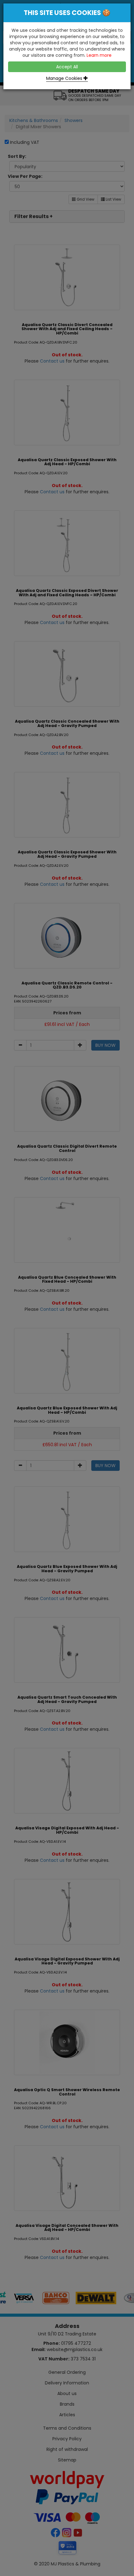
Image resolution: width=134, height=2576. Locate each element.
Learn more (99, 55)
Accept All (67, 67)
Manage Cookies (65, 78)
